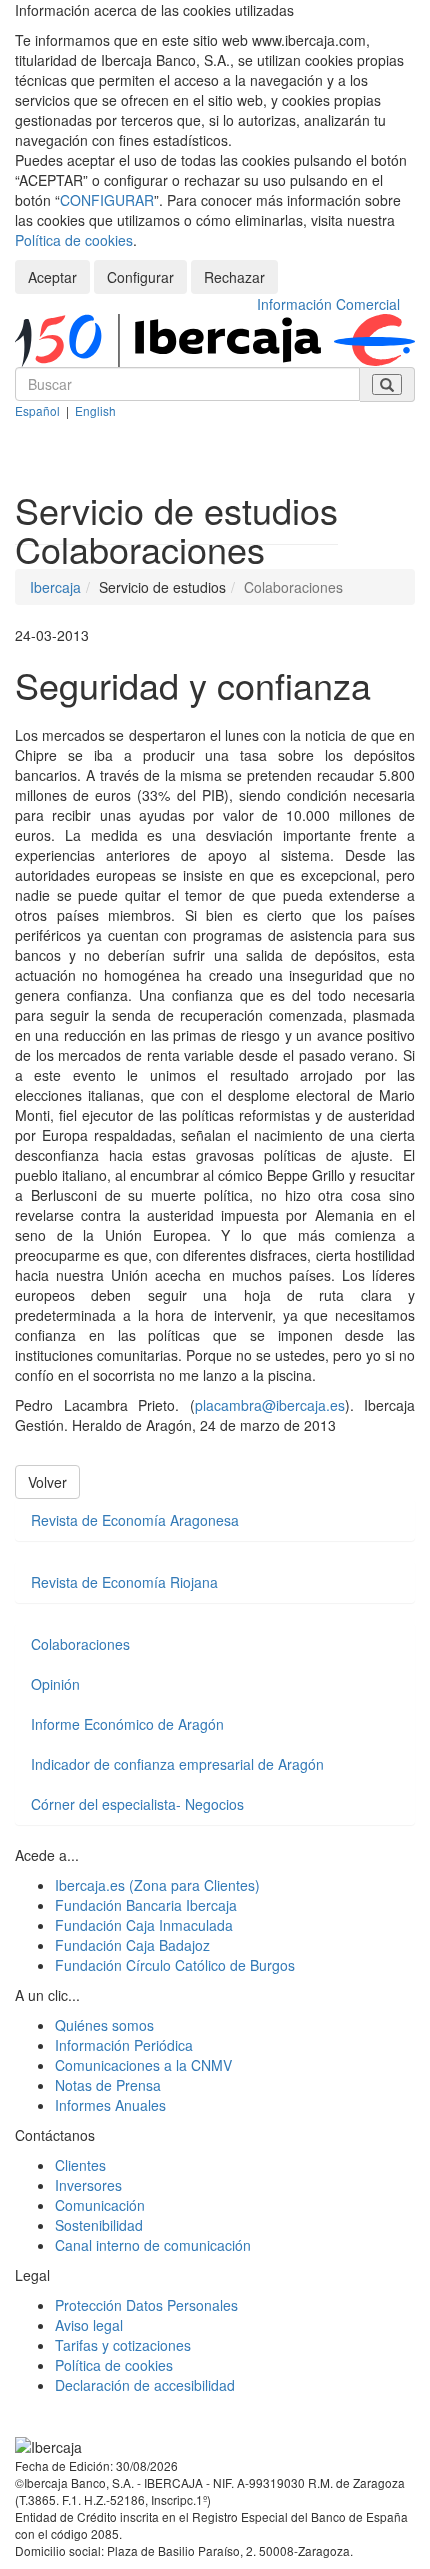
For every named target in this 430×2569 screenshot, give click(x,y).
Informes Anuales (110, 2105)
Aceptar (52, 277)
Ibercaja (55, 587)
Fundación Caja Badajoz (132, 1945)
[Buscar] (387, 384)
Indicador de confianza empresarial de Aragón (177, 1764)
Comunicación (100, 2205)
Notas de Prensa (108, 2085)
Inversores (88, 2185)
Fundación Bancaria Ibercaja (146, 1905)
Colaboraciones (80, 1644)
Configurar (140, 277)
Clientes (80, 2165)
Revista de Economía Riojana (124, 1582)
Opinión (55, 1684)
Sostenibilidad (99, 2225)
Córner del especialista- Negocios (137, 1804)
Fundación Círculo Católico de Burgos (175, 1965)
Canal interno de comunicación (153, 2245)
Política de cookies (74, 240)
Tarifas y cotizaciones (123, 2345)
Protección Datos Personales (146, 2305)
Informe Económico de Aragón (127, 1724)
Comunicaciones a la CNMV (143, 2065)
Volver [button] (47, 1482)
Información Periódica (124, 2045)
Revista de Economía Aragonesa (135, 1520)
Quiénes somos (104, 2025)
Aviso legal (89, 2325)
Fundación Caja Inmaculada (144, 1925)
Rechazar (234, 277)
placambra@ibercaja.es (270, 1405)
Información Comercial (328, 304)
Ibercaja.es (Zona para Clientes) (157, 1885)
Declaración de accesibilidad (145, 2385)
